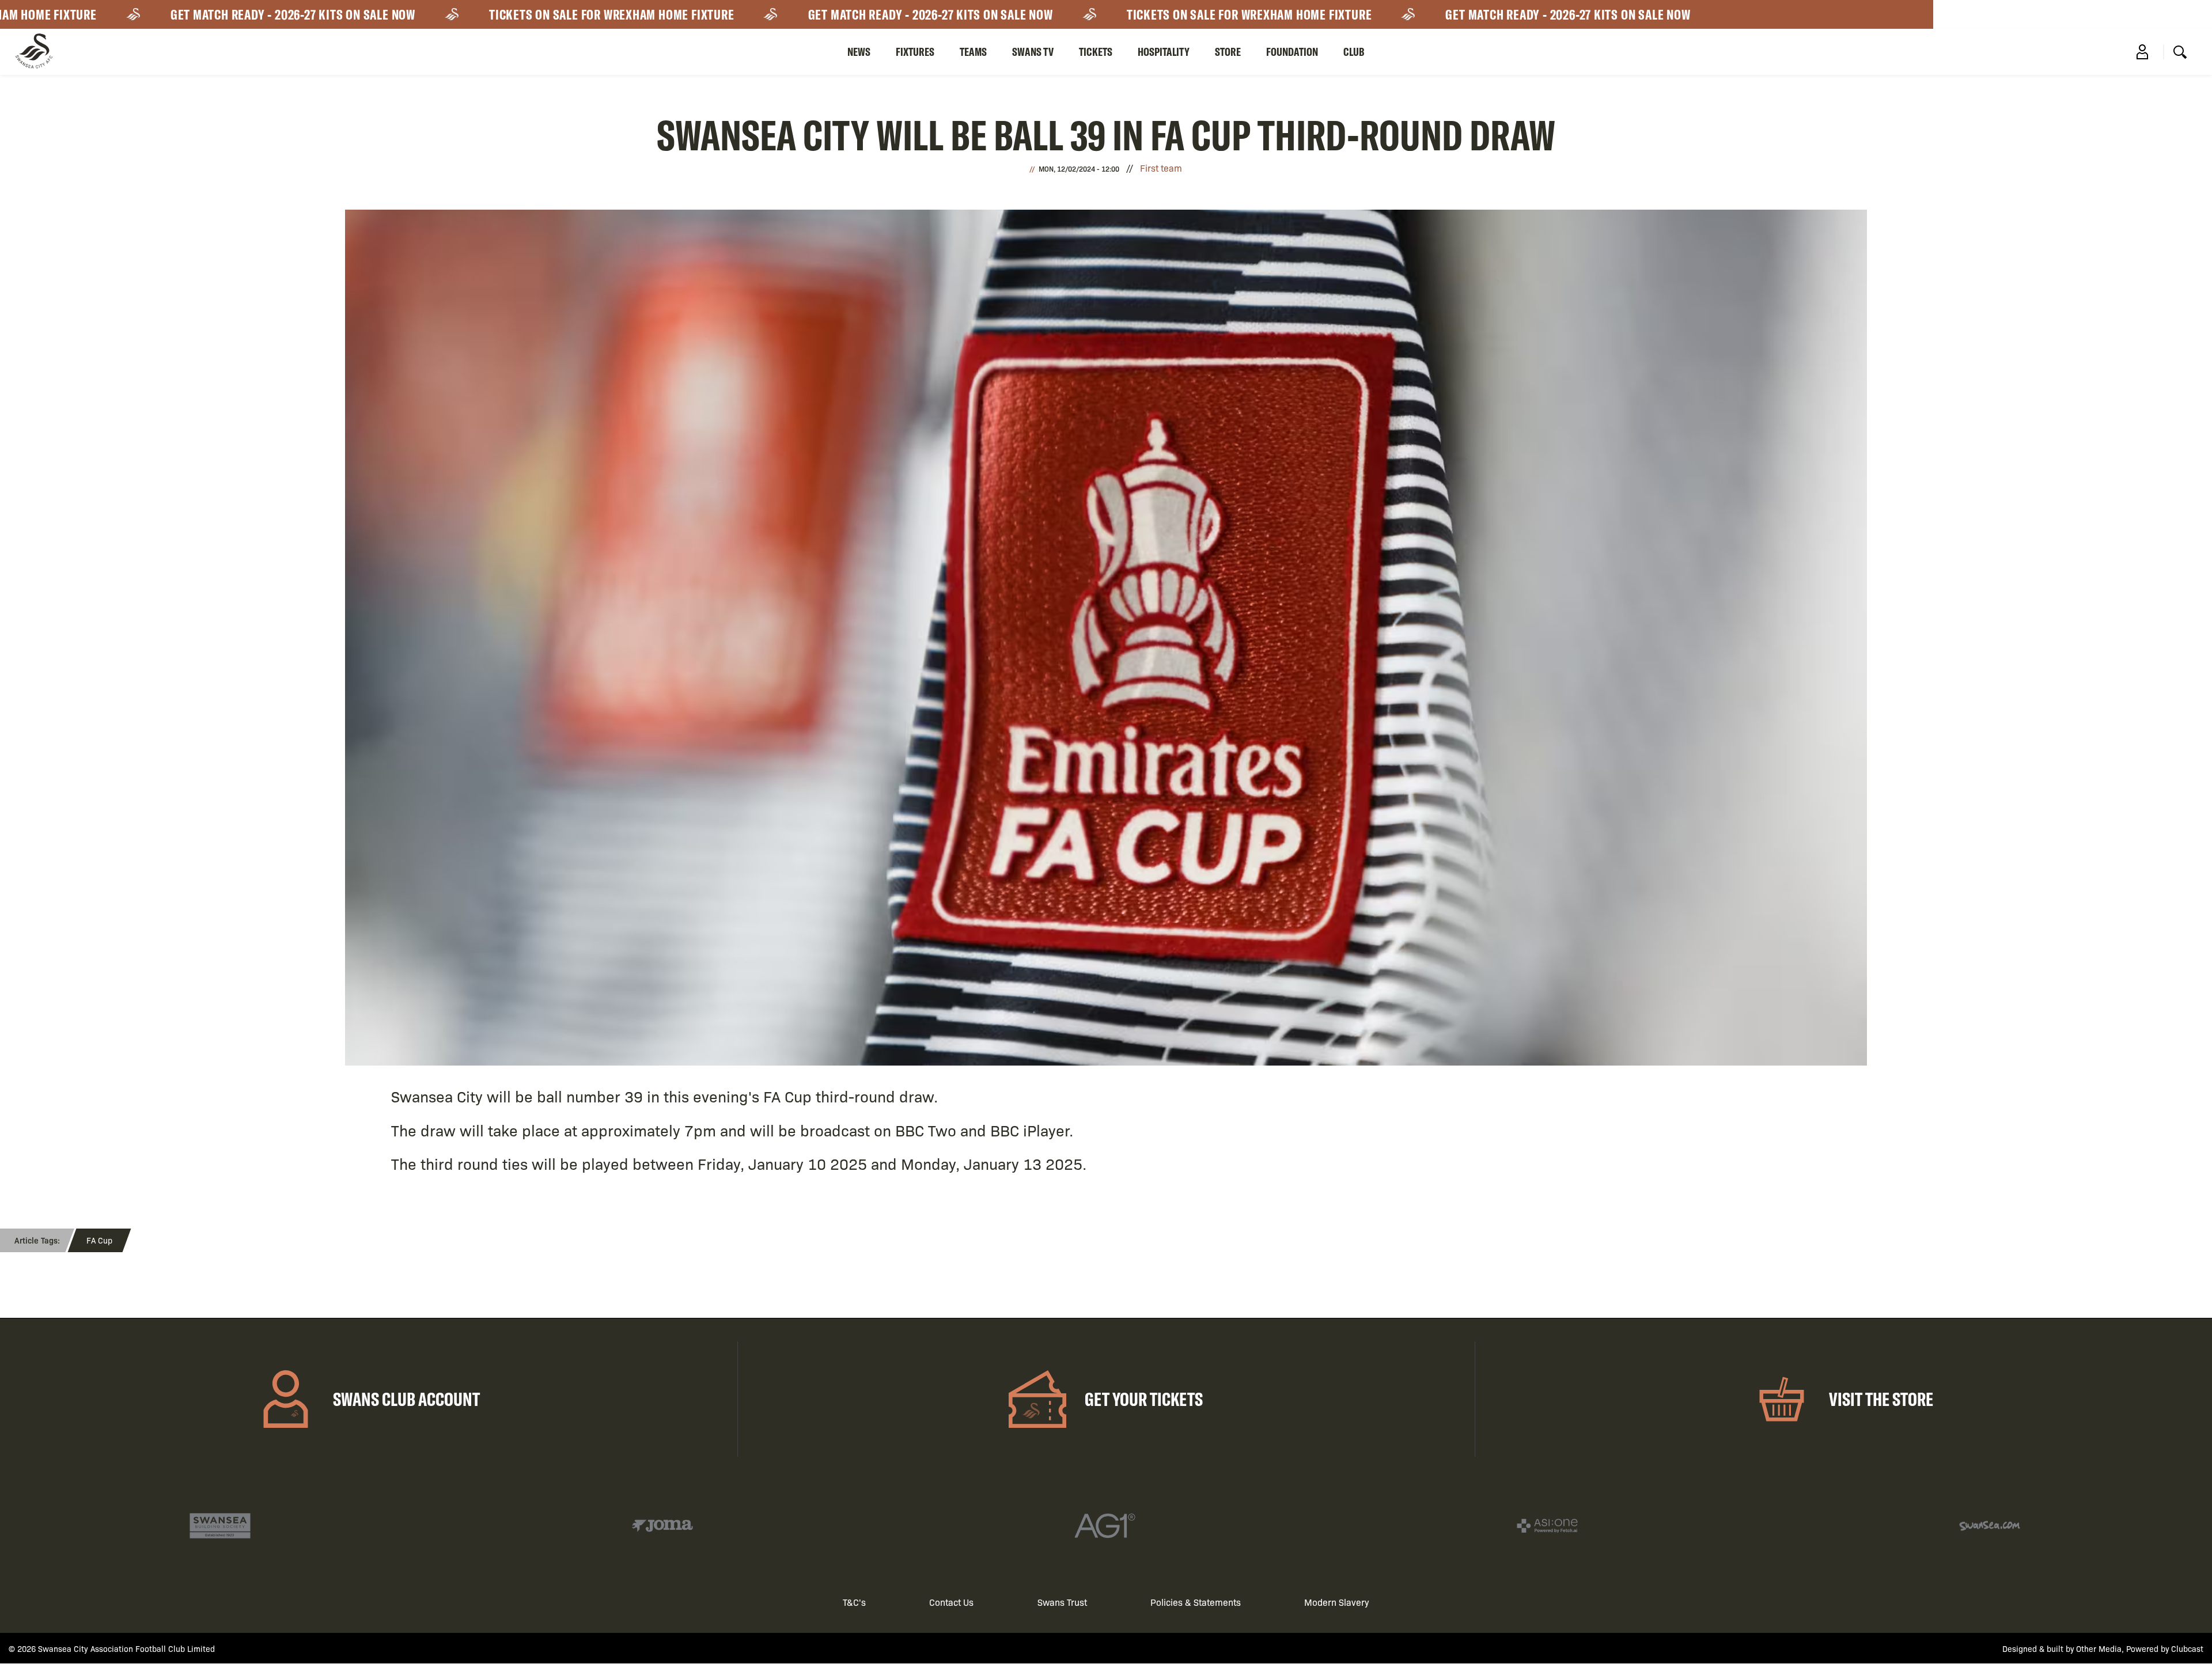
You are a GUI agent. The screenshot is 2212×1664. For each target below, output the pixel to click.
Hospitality (1164, 52)
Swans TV (1033, 52)
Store (1228, 52)
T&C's (854, 1602)
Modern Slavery (1337, 1602)
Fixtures (915, 52)
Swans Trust (1062, 1602)
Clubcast (2187, 1648)
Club (1354, 52)
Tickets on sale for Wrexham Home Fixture (543, 14)
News (859, 52)
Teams (973, 52)
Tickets (1096, 52)
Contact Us (951, 1602)
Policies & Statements (1196, 1602)
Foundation (1292, 52)
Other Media (2099, 1648)
